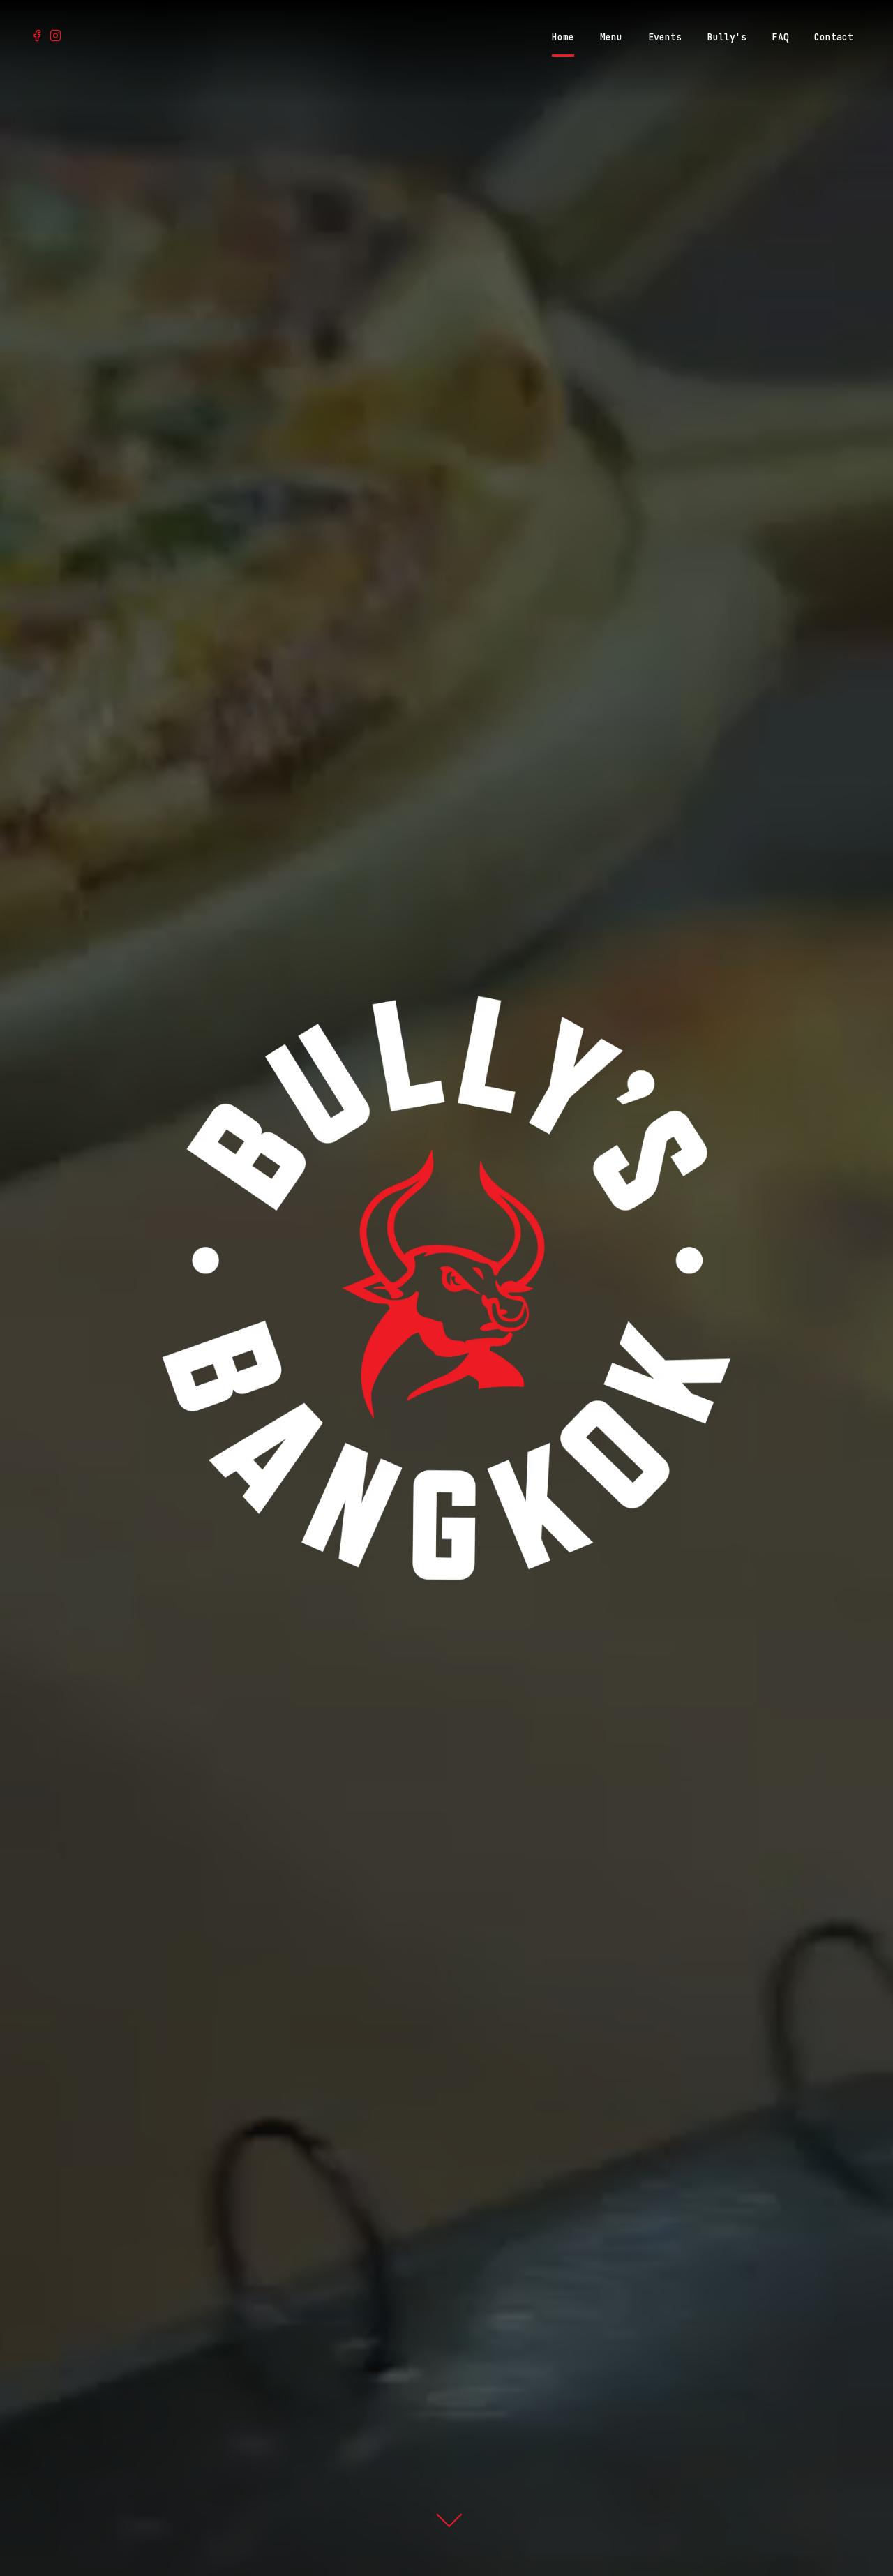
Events (665, 37)
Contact (834, 37)
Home (563, 37)
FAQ (781, 37)
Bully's (727, 37)
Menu (611, 37)
